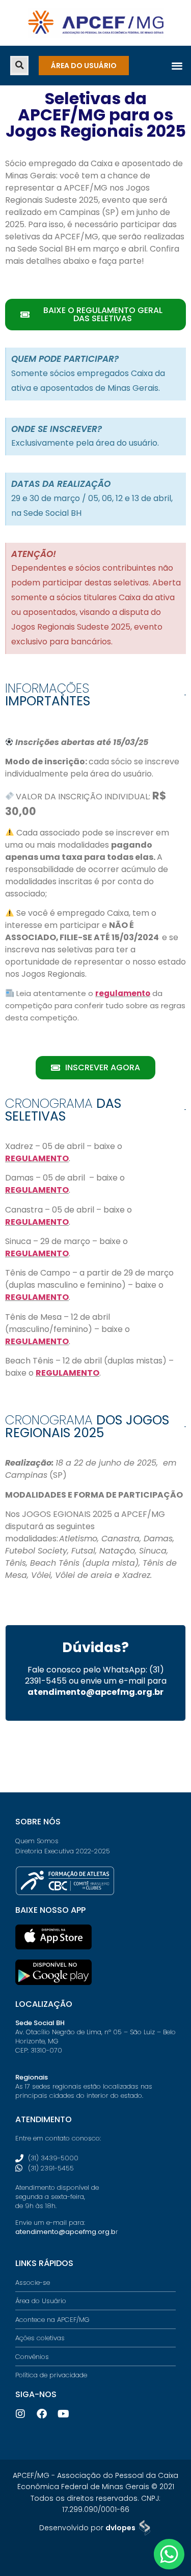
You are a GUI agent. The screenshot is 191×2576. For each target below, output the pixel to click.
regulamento (123, 993)
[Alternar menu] (177, 65)
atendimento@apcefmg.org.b (65, 2232)
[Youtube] (63, 2414)
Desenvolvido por (87, 2528)
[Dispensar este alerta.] (181, 353)
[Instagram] (20, 2414)
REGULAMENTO (37, 1158)
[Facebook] (42, 2414)
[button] (19, 65)
